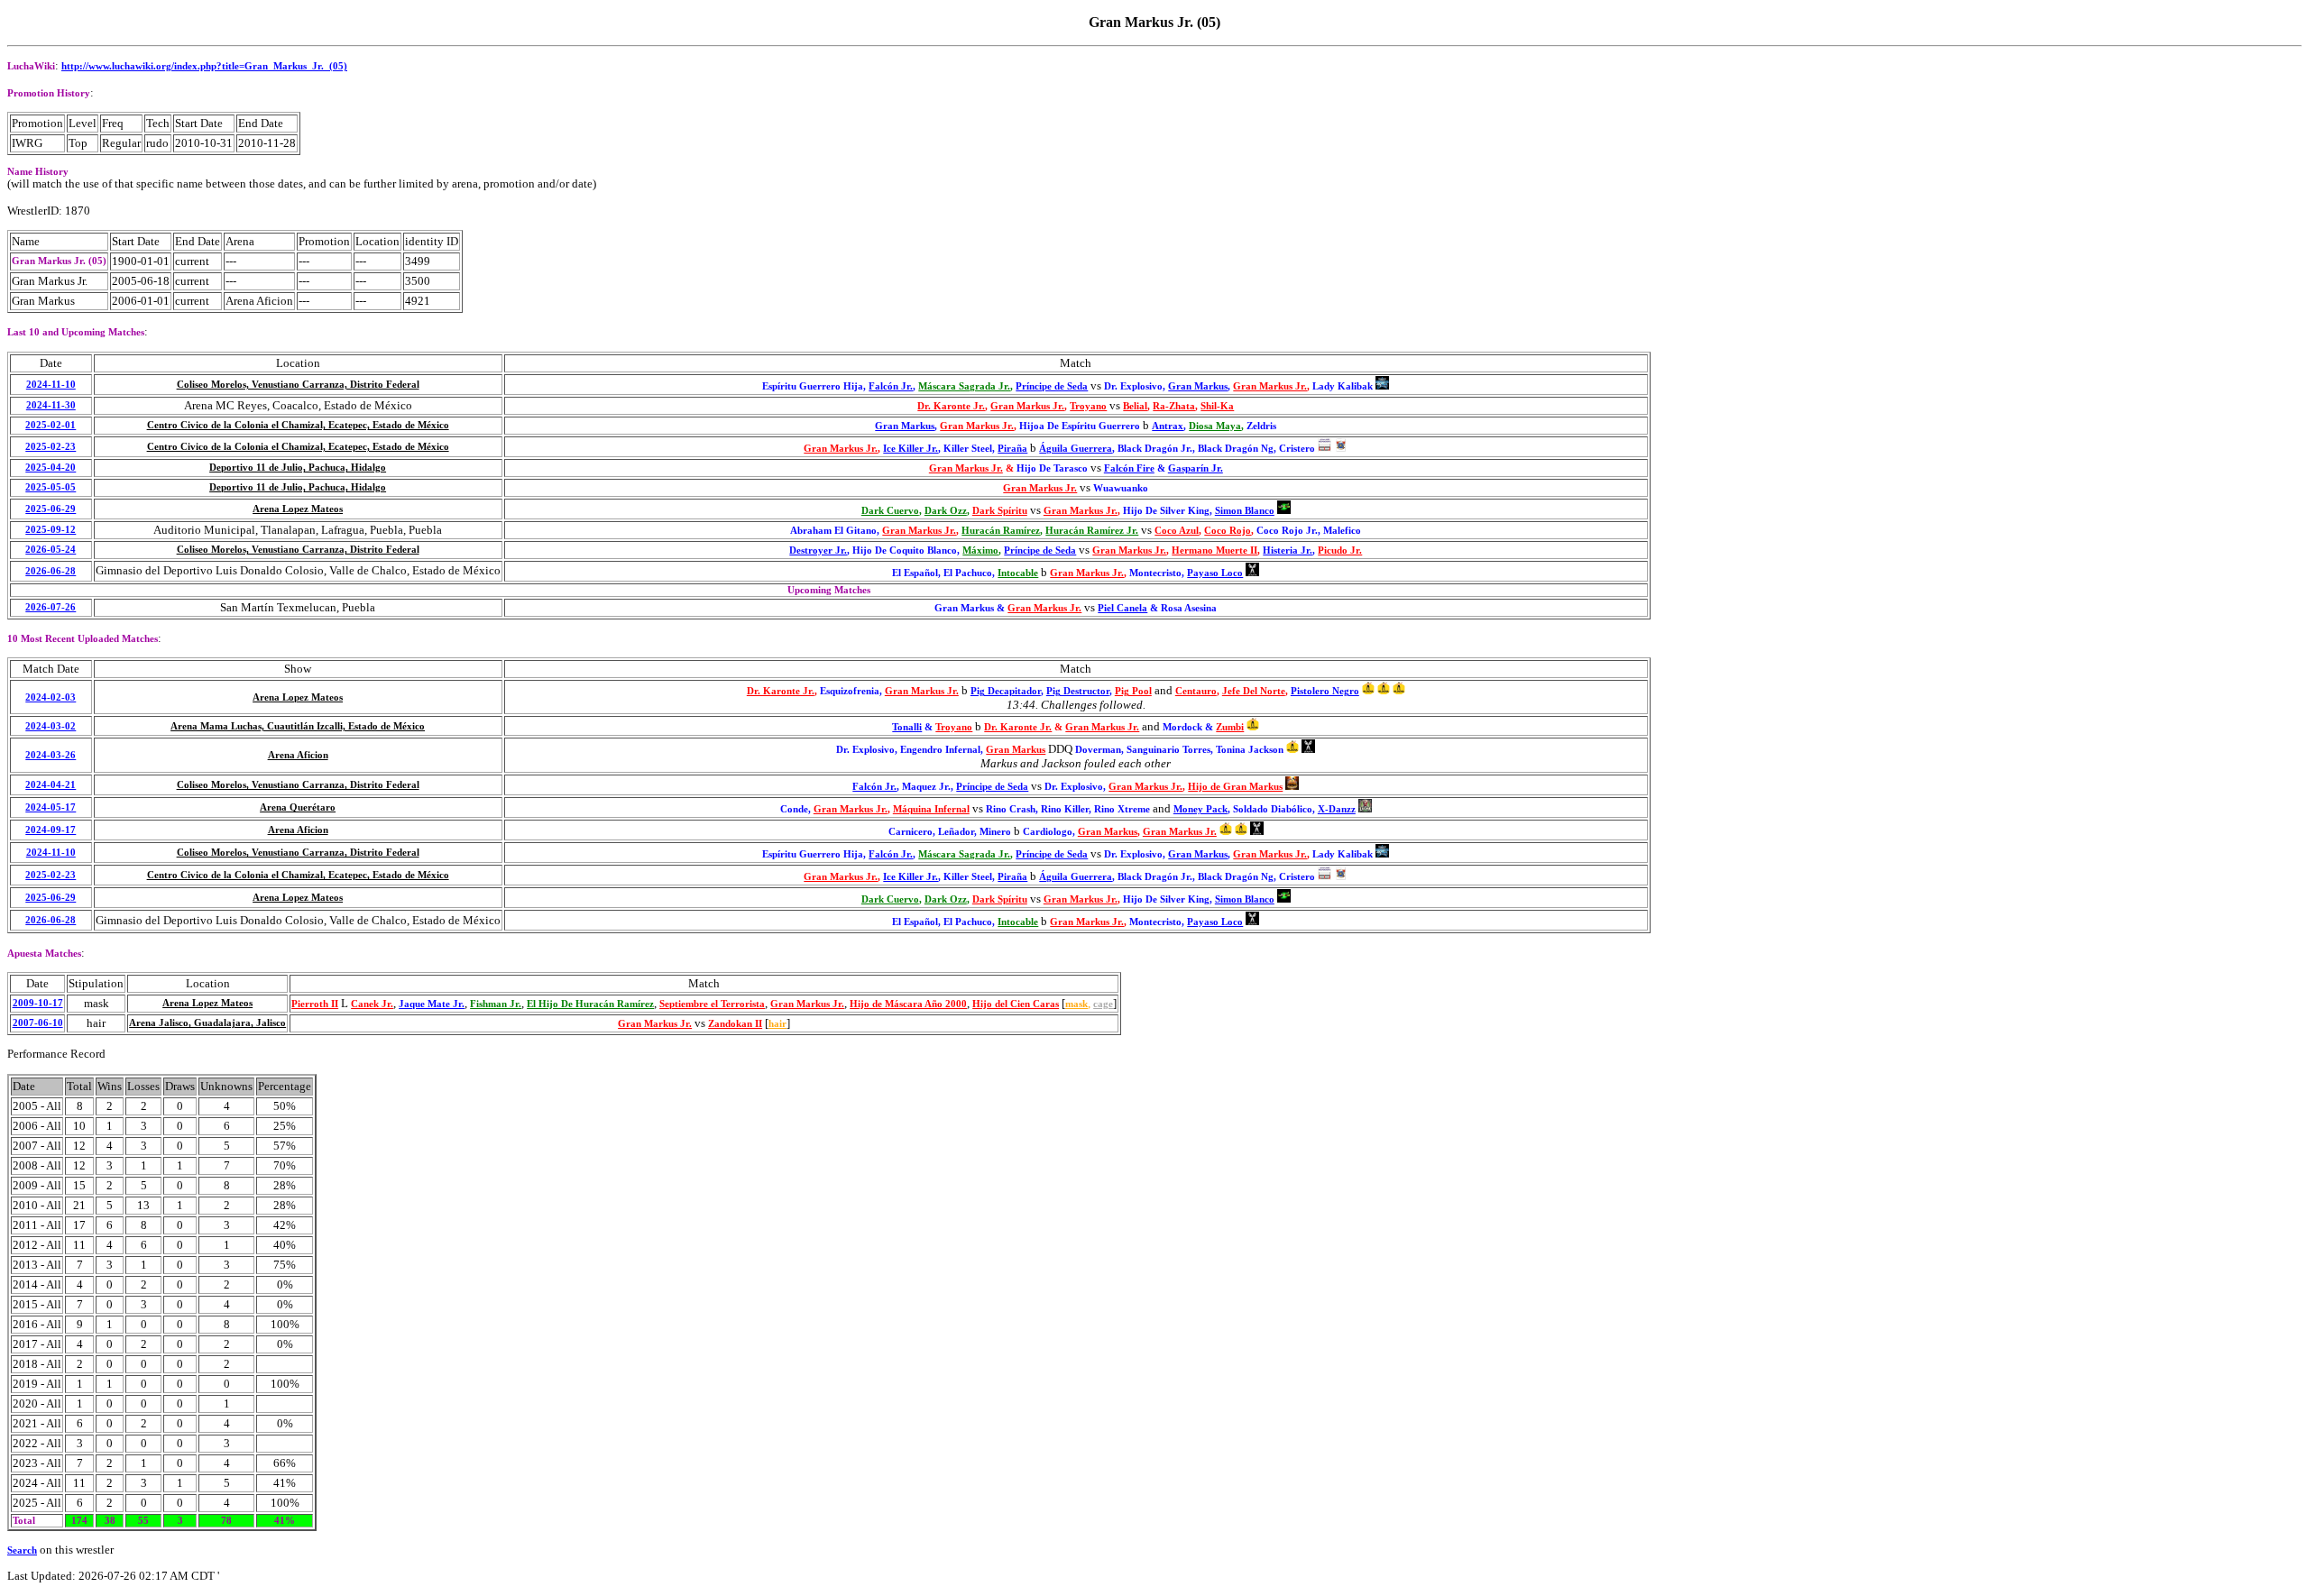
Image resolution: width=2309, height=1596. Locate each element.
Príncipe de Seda (1052, 386)
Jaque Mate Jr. (432, 1004)
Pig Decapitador (1006, 691)
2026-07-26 (51, 607)
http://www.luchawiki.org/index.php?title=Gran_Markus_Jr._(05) (204, 66)
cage (1103, 1004)
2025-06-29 (51, 509)
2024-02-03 (51, 697)
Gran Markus (1198, 386)
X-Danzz (1337, 809)
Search (22, 1550)
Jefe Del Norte (1254, 691)
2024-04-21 (51, 785)
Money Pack (1200, 809)
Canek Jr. (372, 1004)
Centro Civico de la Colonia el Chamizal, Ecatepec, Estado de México (298, 425)
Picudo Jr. (1340, 550)
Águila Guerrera (1076, 449)
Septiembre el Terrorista (712, 1004)
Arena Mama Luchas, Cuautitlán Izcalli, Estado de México (298, 726)
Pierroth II (315, 1004)
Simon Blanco (1245, 511)
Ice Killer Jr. (911, 449)
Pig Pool (1133, 691)
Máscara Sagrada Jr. (964, 386)
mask (1076, 1004)
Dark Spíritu (1000, 511)
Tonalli (907, 727)
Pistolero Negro (1325, 691)
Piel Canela (1122, 608)
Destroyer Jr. (818, 550)
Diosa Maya (1215, 426)
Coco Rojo (1228, 531)
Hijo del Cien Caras (1016, 1004)
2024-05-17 (51, 807)
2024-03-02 (51, 726)
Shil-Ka (1217, 406)
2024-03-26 (51, 755)
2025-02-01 (51, 425)
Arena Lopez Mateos (298, 509)
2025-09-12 (51, 530)
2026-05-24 (51, 550)
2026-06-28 (51, 571)
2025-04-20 (51, 468)
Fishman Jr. (496, 1004)
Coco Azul (1177, 531)
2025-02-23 (51, 447)
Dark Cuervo (890, 511)
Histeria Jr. (1288, 550)
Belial (1135, 406)
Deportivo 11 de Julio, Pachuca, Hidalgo (298, 468)
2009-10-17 (38, 1003)
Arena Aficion (298, 755)
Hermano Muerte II (1214, 550)
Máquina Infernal (931, 809)
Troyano (1088, 406)
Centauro (1196, 691)
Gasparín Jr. (1196, 468)
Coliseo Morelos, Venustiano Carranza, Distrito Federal (298, 385)
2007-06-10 (38, 1023)
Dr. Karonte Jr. (951, 406)
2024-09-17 (51, 830)
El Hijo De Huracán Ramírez (590, 1004)
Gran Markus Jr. (1270, 386)
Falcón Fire (1129, 468)
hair (777, 1024)
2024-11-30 (51, 405)
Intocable (1018, 573)
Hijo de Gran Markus (1235, 787)
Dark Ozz (946, 511)
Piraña (1012, 449)
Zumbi (1230, 727)
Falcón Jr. (891, 386)
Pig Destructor (1078, 691)
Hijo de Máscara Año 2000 (908, 1004)
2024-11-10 (51, 385)
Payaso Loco (1215, 573)
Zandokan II (735, 1024)
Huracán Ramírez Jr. (1092, 531)
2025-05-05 (51, 487)
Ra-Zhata (1174, 406)
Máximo (980, 550)
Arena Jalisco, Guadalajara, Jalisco (207, 1023)
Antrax (1168, 426)
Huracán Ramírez (1001, 531)
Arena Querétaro (298, 807)
